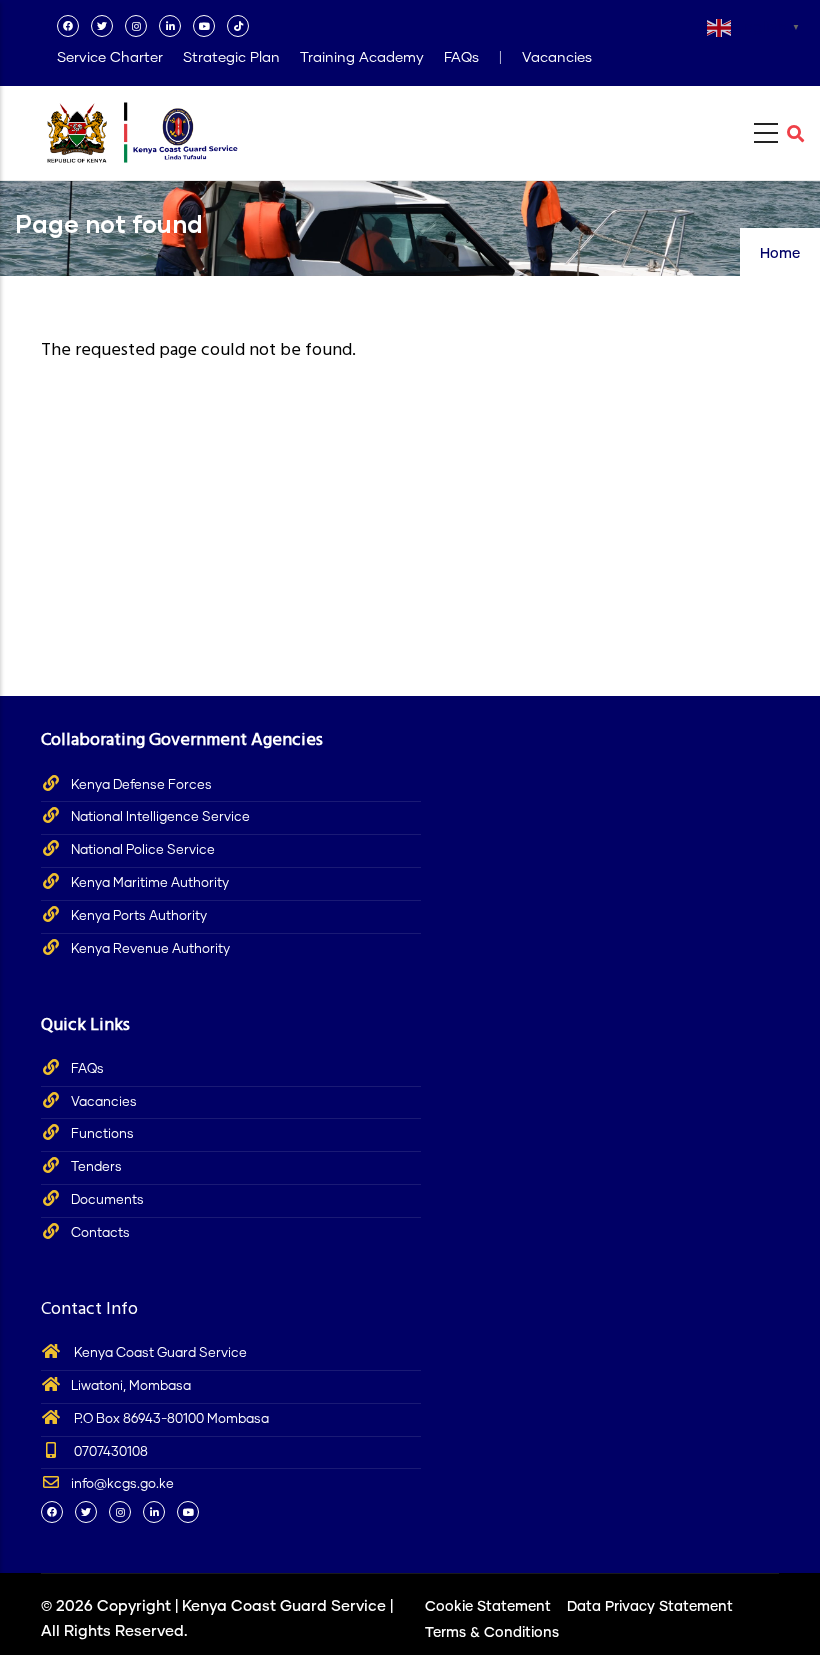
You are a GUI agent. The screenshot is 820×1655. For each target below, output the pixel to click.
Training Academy (362, 58)
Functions (102, 1134)
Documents (107, 1200)
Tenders (96, 1167)
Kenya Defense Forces (141, 785)
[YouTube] (204, 26)
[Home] (141, 127)
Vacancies (557, 58)
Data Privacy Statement (650, 1607)
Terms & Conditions (492, 1633)
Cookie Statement (488, 1607)
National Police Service (143, 850)
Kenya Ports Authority (139, 916)
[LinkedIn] (170, 26)
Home (780, 254)
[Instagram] (136, 26)
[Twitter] (102, 26)
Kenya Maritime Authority (150, 883)
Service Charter (110, 58)
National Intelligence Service (160, 817)
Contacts (100, 1233)
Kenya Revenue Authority (150, 949)
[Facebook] (68, 26)
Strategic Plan (231, 58)
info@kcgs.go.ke (122, 1484)
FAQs (461, 58)
